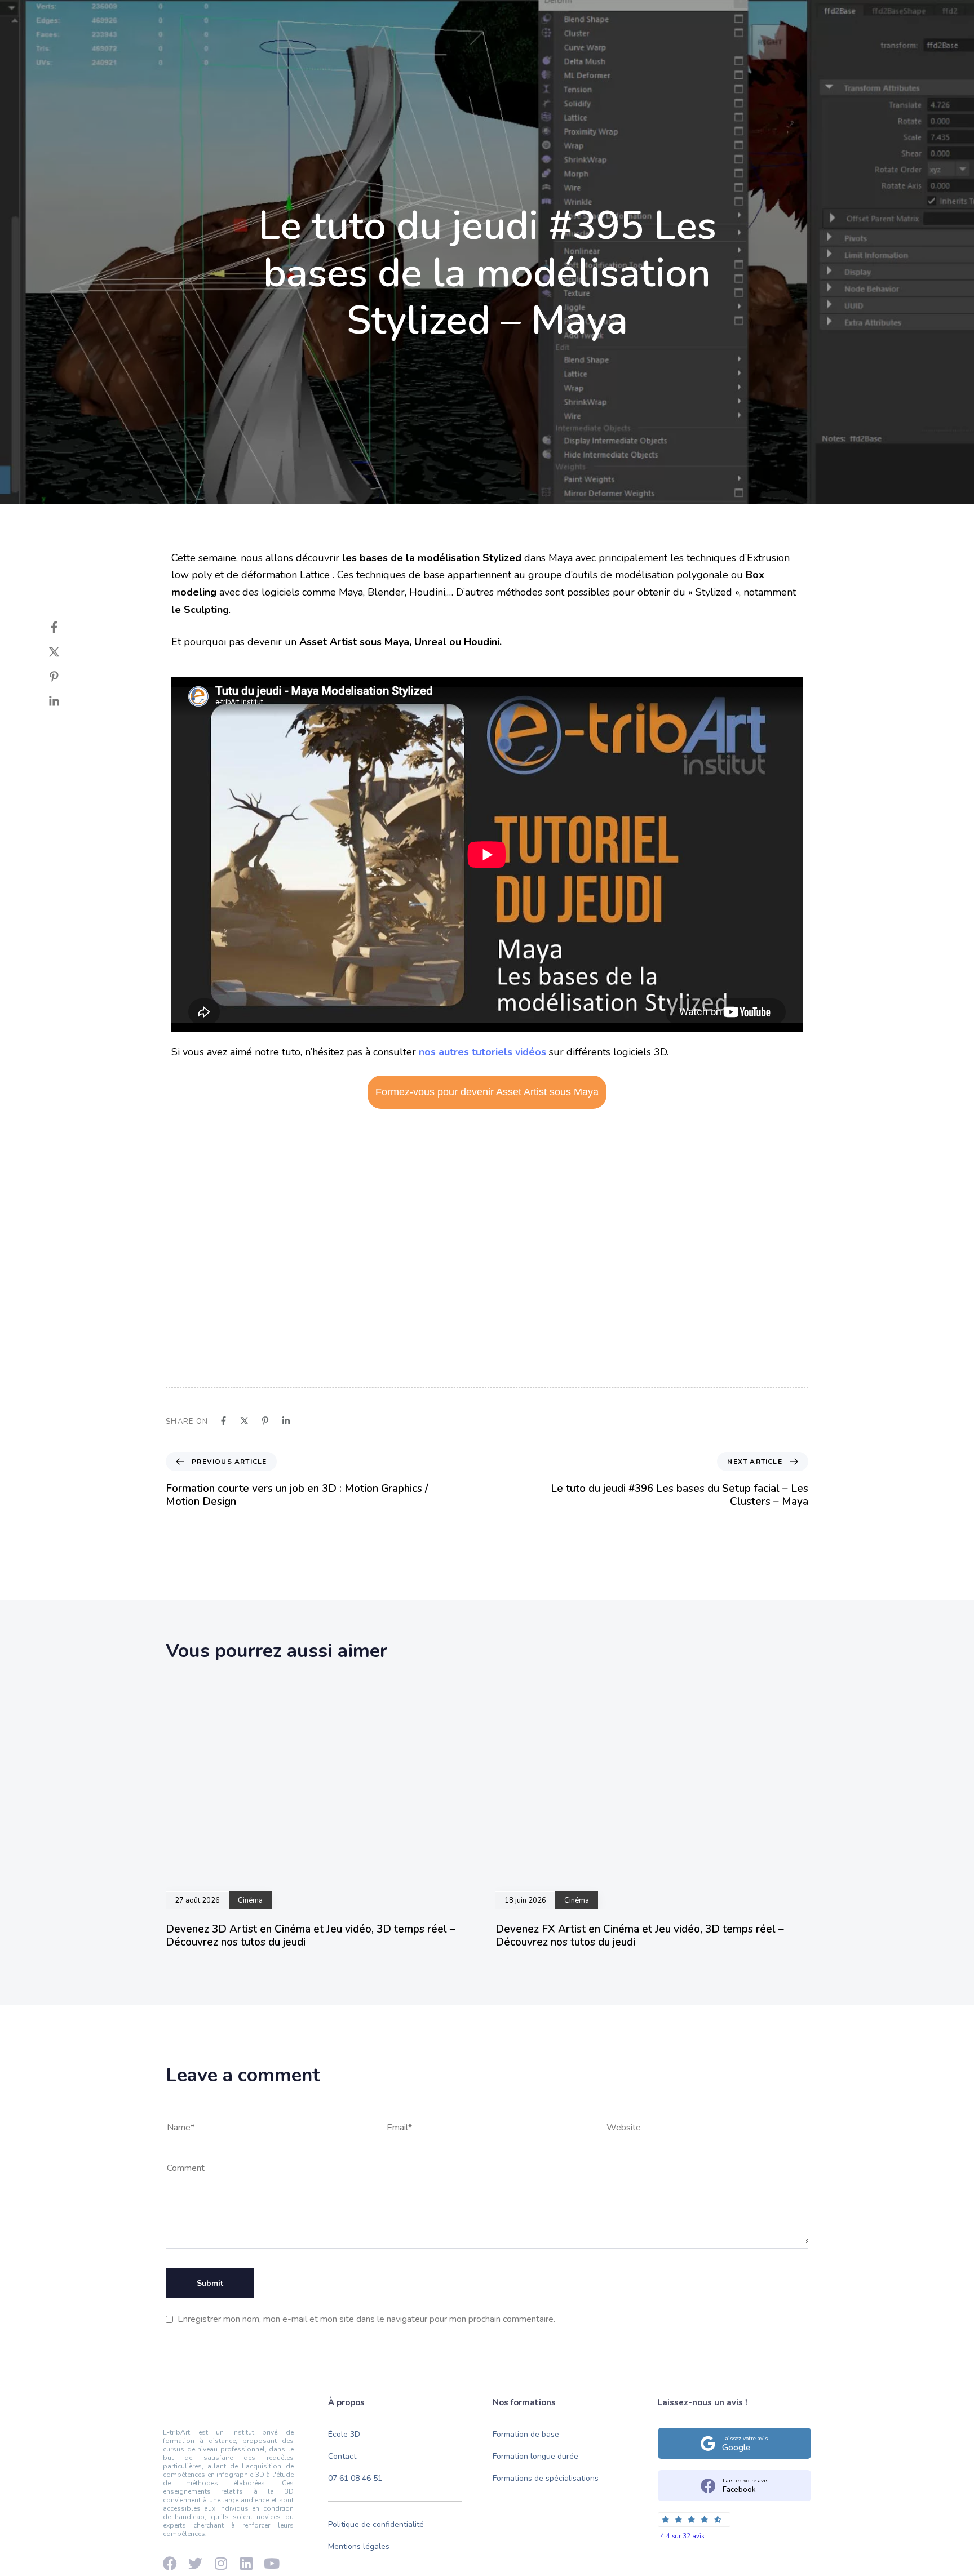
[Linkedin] (202, 18)
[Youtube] (183, 18)
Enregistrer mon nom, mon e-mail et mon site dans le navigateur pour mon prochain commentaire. (366, 2319)
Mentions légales (359, 2546)
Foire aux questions (706, 18)
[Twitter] (65, 652)
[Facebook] (163, 18)
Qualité (470, 57)
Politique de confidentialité (376, 2524)
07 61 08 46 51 (355, 2478)
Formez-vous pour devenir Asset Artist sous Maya (487, 1092)
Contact (624, 57)
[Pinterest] (65, 677)
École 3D (337, 57)
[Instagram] (222, 18)
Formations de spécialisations (546, 2478)
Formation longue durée (535, 2456)
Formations (406, 57)
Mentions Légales (787, 18)
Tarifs (523, 57)
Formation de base (526, 2434)
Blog (571, 57)
